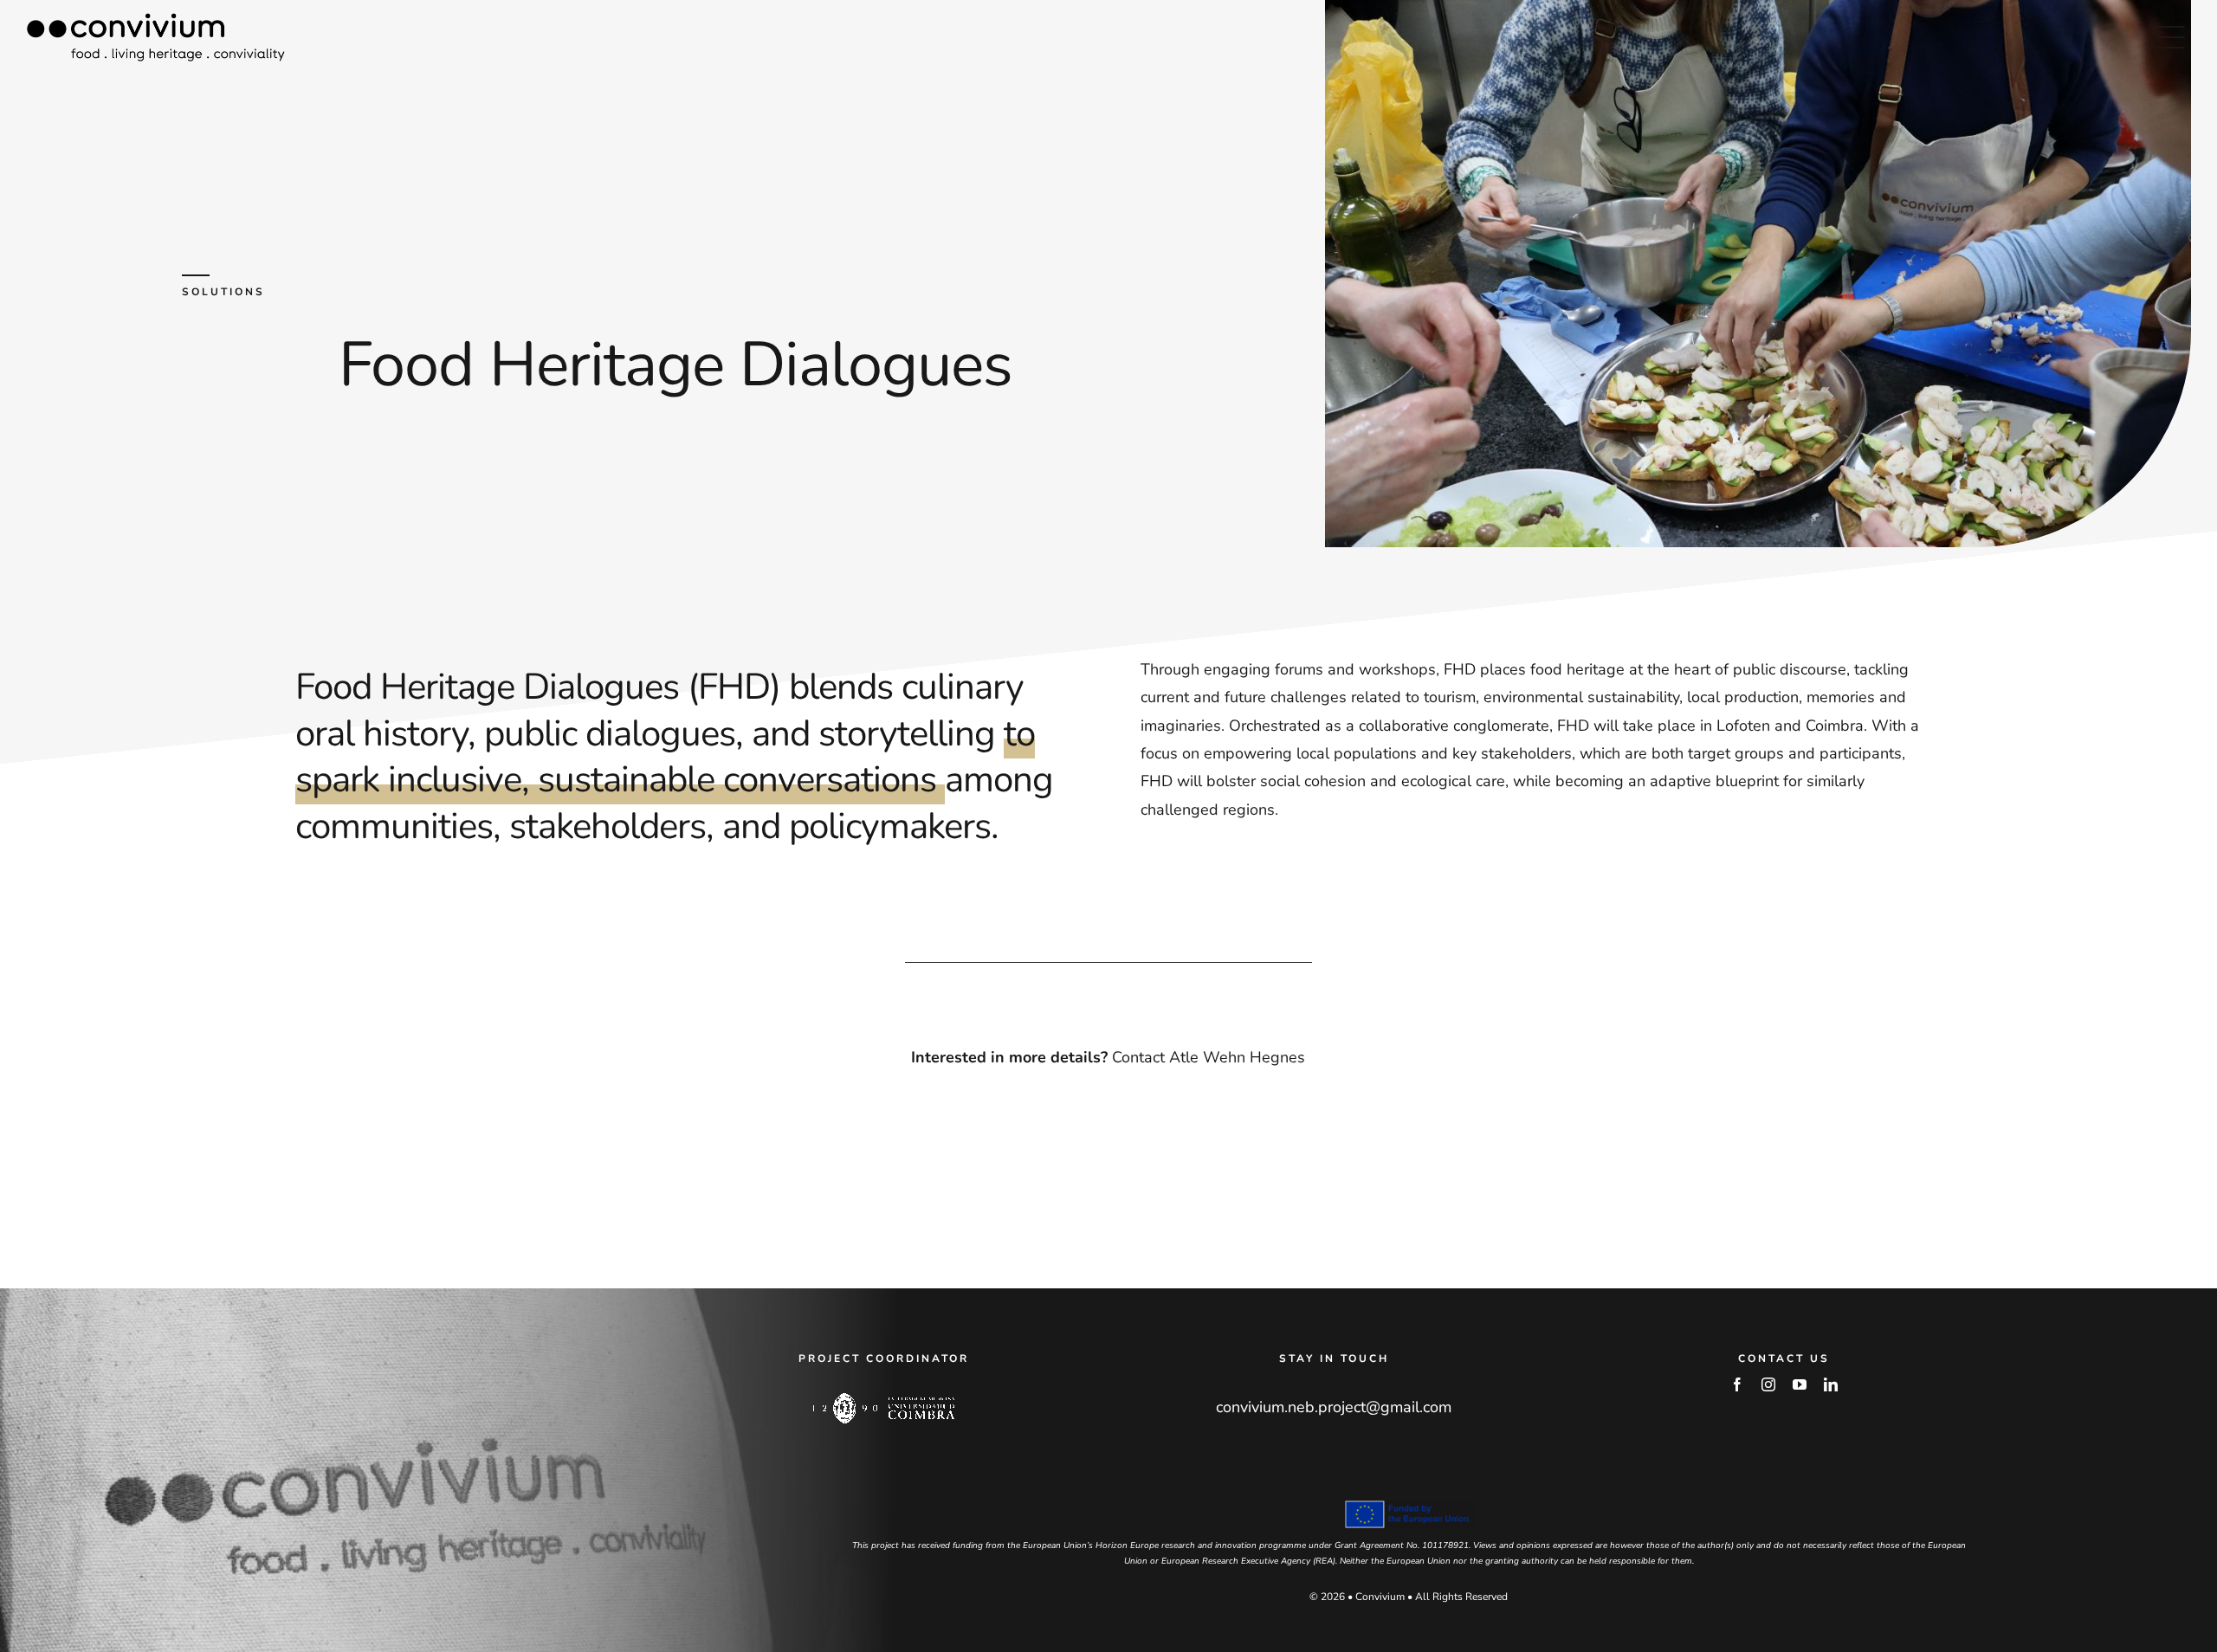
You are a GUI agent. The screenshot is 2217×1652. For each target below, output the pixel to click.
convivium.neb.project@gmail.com (1334, 1407)
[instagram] (1768, 1384)
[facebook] (1737, 1384)
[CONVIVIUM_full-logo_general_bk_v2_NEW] (156, 21)
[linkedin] (1831, 1384)
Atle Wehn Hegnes (1237, 1057)
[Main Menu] (2170, 37)
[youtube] (1800, 1384)
